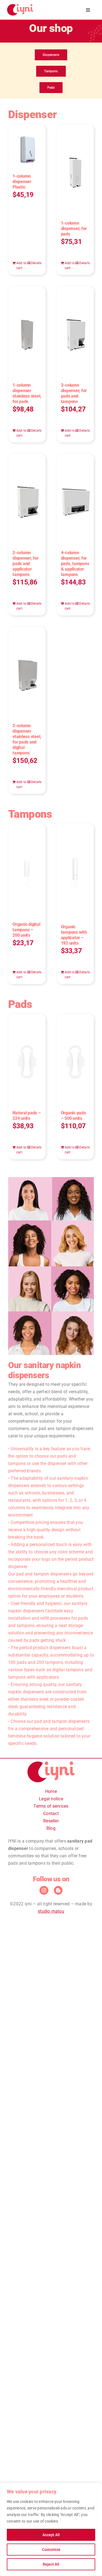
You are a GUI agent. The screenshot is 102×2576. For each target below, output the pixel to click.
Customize (51, 2550)
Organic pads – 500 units (73, 1116)
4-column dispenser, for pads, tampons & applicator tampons (75, 564)
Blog (51, 1828)
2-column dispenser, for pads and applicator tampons (26, 564)
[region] (51, 2529)
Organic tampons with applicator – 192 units (74, 935)
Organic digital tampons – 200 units (26, 930)
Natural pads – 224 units (27, 1116)
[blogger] (58, 1890)
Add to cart (21, 265)
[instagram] (44, 1890)
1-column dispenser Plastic (22, 182)
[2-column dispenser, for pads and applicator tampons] (27, 499)
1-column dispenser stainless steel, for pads (27, 393)
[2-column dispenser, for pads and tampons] (75, 332)
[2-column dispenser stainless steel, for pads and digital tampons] (27, 672)
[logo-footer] (51, 1764)
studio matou (51, 1911)
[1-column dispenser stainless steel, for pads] (27, 332)
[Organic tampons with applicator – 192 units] (75, 871)
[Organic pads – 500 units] (75, 1059)
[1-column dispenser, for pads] (75, 170)
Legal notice (51, 1799)
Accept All (51, 2535)
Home (51, 1791)
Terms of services (51, 1806)
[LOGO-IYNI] (20, 6)
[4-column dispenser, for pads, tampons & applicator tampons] (75, 499)
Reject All (51, 2564)
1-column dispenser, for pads (74, 229)
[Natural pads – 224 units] (27, 1059)
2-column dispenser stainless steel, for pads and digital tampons (27, 739)
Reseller (51, 1821)
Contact (51, 1814)
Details (36, 263)
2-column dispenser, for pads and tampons (74, 393)
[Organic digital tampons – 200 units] (27, 870)
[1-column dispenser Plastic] (27, 146)
